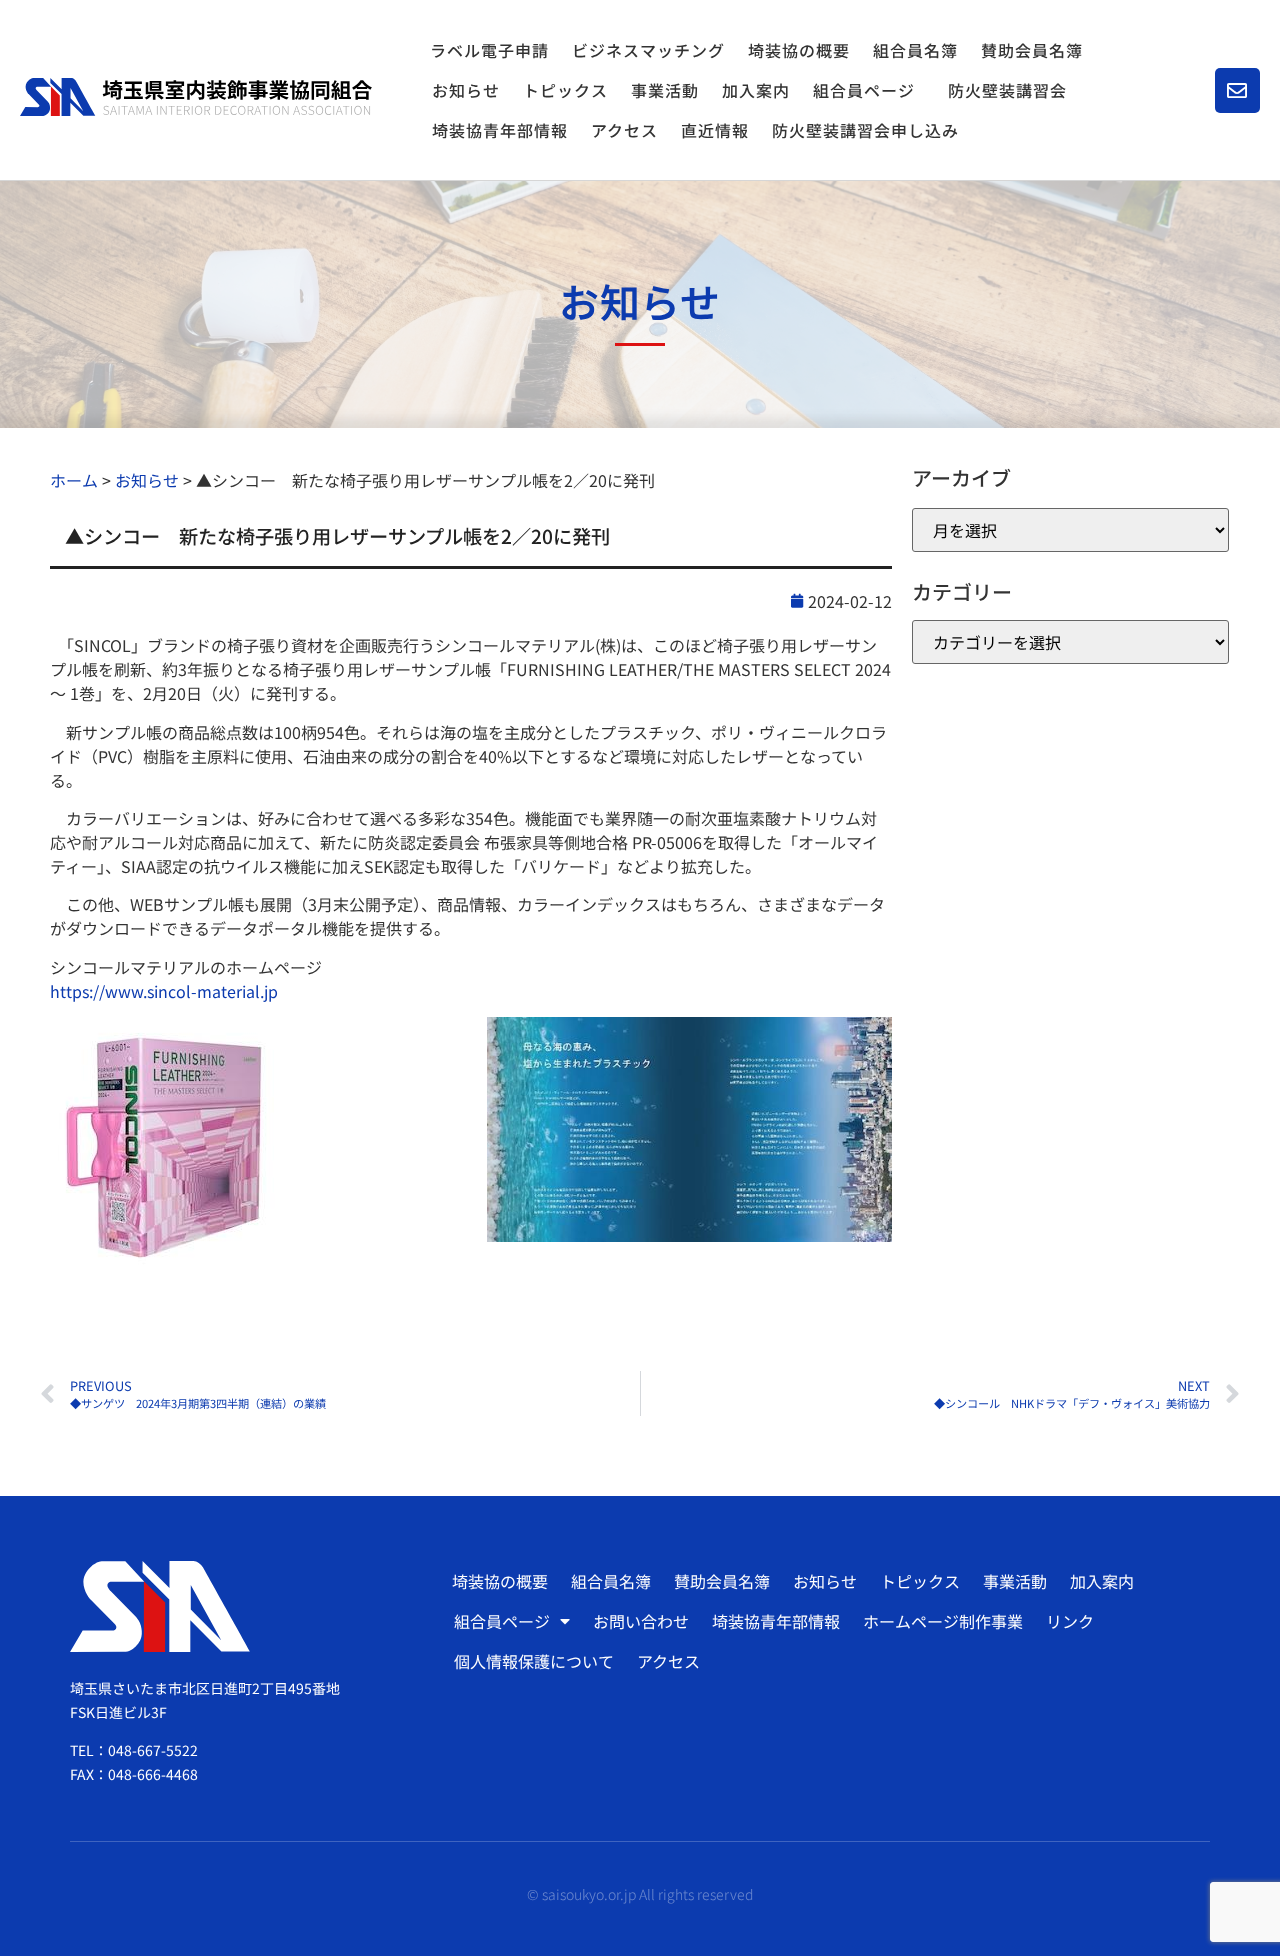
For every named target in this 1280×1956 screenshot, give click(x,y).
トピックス (565, 90)
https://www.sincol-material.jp (164, 991)
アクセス (624, 130)
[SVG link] (196, 97)
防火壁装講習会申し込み (865, 130)
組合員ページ (864, 90)
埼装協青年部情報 (500, 130)
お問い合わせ (641, 1621)
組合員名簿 (915, 50)
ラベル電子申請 (489, 50)
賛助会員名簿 (1032, 50)
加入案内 (756, 90)
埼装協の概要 (799, 50)
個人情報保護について (534, 1661)
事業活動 (665, 90)
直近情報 (715, 130)
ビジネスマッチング (648, 50)
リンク (1070, 1621)
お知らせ (466, 90)
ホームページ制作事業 (943, 1621)
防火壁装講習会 (1007, 90)
